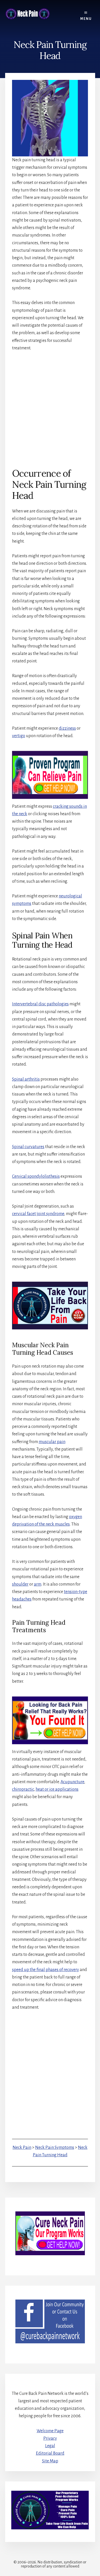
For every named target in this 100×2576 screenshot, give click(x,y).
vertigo (19, 736)
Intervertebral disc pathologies (40, 1004)
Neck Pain (22, 2148)
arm (38, 1584)
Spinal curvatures (28, 1147)
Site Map (50, 2461)
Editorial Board (50, 2453)
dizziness (67, 728)
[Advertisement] (50, 409)
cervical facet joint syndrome (38, 1214)
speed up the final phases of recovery (46, 1970)
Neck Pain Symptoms (55, 2148)
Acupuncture (72, 1782)
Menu (86, 19)
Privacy (50, 2438)
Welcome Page (50, 2431)
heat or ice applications (57, 1789)
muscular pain (52, 1442)
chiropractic (23, 1789)
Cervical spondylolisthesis (36, 1176)
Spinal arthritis (26, 1079)
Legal (50, 2446)
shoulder (20, 1584)
